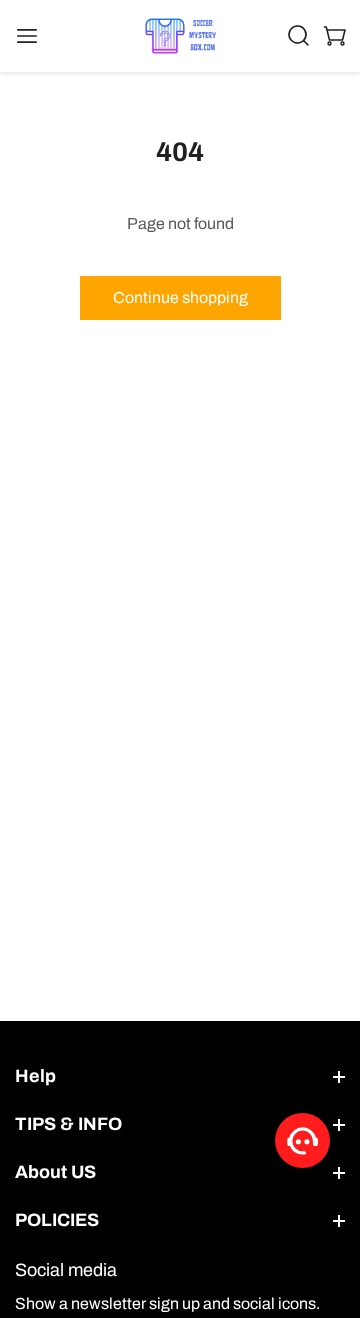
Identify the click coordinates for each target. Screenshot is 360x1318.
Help (35, 1076)
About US (55, 1172)
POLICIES (57, 1220)
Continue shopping (180, 297)
